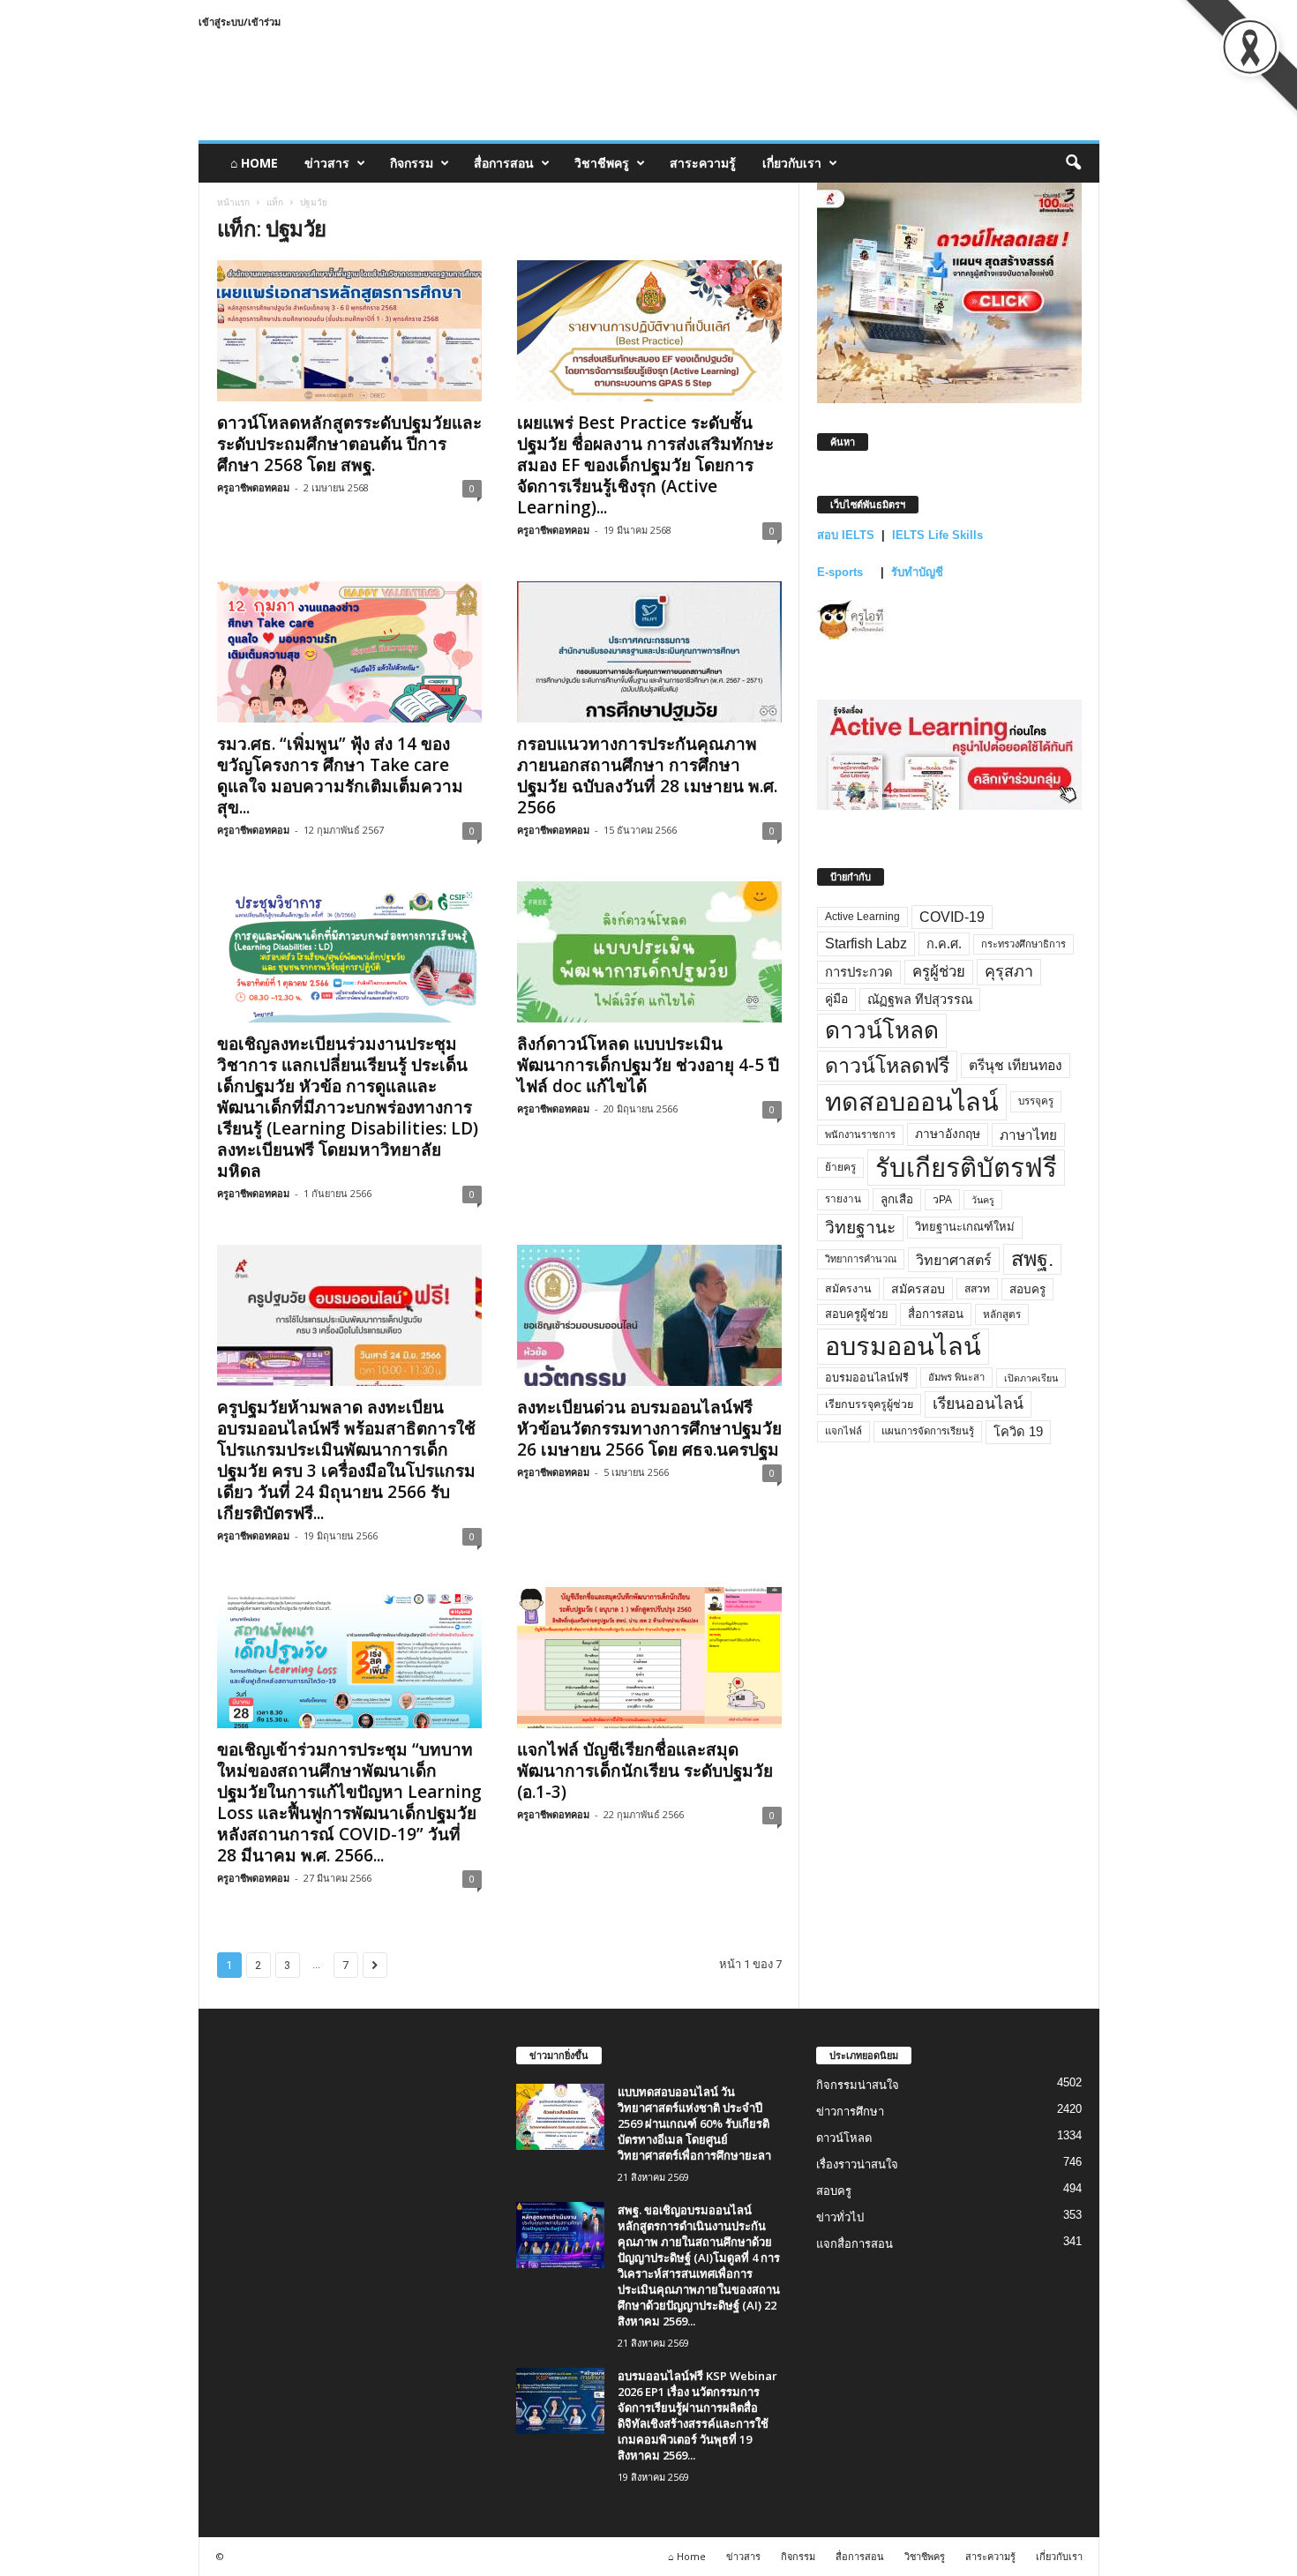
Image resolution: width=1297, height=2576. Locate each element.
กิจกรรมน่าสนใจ (858, 2085)
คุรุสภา (1009, 971)
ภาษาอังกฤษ (948, 1134)
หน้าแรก (233, 202)
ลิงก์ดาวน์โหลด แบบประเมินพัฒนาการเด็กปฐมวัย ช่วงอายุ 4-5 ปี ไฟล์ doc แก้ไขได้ (648, 1065)
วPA (942, 1200)
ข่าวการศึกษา (850, 2112)
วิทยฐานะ (860, 1228)
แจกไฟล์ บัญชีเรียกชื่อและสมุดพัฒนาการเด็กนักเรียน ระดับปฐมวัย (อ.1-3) (645, 1771)
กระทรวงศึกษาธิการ (1023, 944)
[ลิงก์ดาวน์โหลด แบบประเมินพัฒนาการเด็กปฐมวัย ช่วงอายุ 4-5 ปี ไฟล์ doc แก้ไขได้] (649, 952)
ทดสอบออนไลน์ (912, 1102)
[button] (1073, 163)
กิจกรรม (412, 163)
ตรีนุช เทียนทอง (1016, 1065)
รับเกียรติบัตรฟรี (966, 1168)
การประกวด (859, 972)
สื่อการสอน (504, 163)
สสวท (977, 1289)
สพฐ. (1032, 1259)
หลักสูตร (1002, 1314)
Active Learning (862, 917)
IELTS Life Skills (937, 535)
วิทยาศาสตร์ (954, 1260)
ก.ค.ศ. (944, 944)
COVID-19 (952, 917)
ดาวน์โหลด (882, 1030)
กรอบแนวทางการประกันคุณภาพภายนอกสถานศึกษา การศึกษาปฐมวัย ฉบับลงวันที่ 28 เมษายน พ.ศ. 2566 (647, 775)
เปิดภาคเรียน (1031, 1378)
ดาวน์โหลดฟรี (887, 1066)
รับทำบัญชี (917, 572)
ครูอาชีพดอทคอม (253, 487)
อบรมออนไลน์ (903, 1346)
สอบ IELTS (846, 535)
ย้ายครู (840, 1167)
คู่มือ (836, 999)
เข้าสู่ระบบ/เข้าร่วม (240, 22)
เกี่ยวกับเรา (792, 163)
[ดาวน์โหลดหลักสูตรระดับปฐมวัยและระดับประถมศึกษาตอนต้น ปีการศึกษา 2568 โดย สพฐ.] (349, 331)
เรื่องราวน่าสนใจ (857, 2164)
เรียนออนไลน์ (978, 1404)
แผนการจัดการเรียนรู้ (928, 1431)
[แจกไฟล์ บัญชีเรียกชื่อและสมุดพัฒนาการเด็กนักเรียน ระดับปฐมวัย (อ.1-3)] (649, 1658)
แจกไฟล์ (843, 1431)
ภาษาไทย (1028, 1135)
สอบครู (1027, 1289)
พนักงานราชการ (860, 1134)
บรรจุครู (1036, 1101)
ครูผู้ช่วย (939, 972)
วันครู (983, 1200)
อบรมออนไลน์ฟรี (867, 1378)
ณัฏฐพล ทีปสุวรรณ (920, 1000)
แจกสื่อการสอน (855, 2244)
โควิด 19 (1018, 1432)
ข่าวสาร (327, 163)
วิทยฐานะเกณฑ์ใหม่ (965, 1227)
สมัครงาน (848, 1289)
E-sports (842, 572)
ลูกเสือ (897, 1199)
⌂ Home (254, 163)
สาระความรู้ (703, 163)
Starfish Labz (866, 944)
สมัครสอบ (918, 1289)
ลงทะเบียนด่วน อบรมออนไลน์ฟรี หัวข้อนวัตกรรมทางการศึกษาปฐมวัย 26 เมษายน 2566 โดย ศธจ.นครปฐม (649, 1428)
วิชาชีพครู (602, 163)
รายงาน (843, 1199)
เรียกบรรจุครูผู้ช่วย (869, 1404)
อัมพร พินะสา (956, 1377)
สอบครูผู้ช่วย (857, 1314)
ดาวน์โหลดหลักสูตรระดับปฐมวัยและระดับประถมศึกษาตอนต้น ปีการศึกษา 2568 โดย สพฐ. (349, 444)
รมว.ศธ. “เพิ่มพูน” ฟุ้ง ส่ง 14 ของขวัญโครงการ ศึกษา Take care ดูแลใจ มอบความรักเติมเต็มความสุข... (340, 775)
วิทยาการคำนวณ (861, 1259)
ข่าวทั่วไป (840, 2217)
